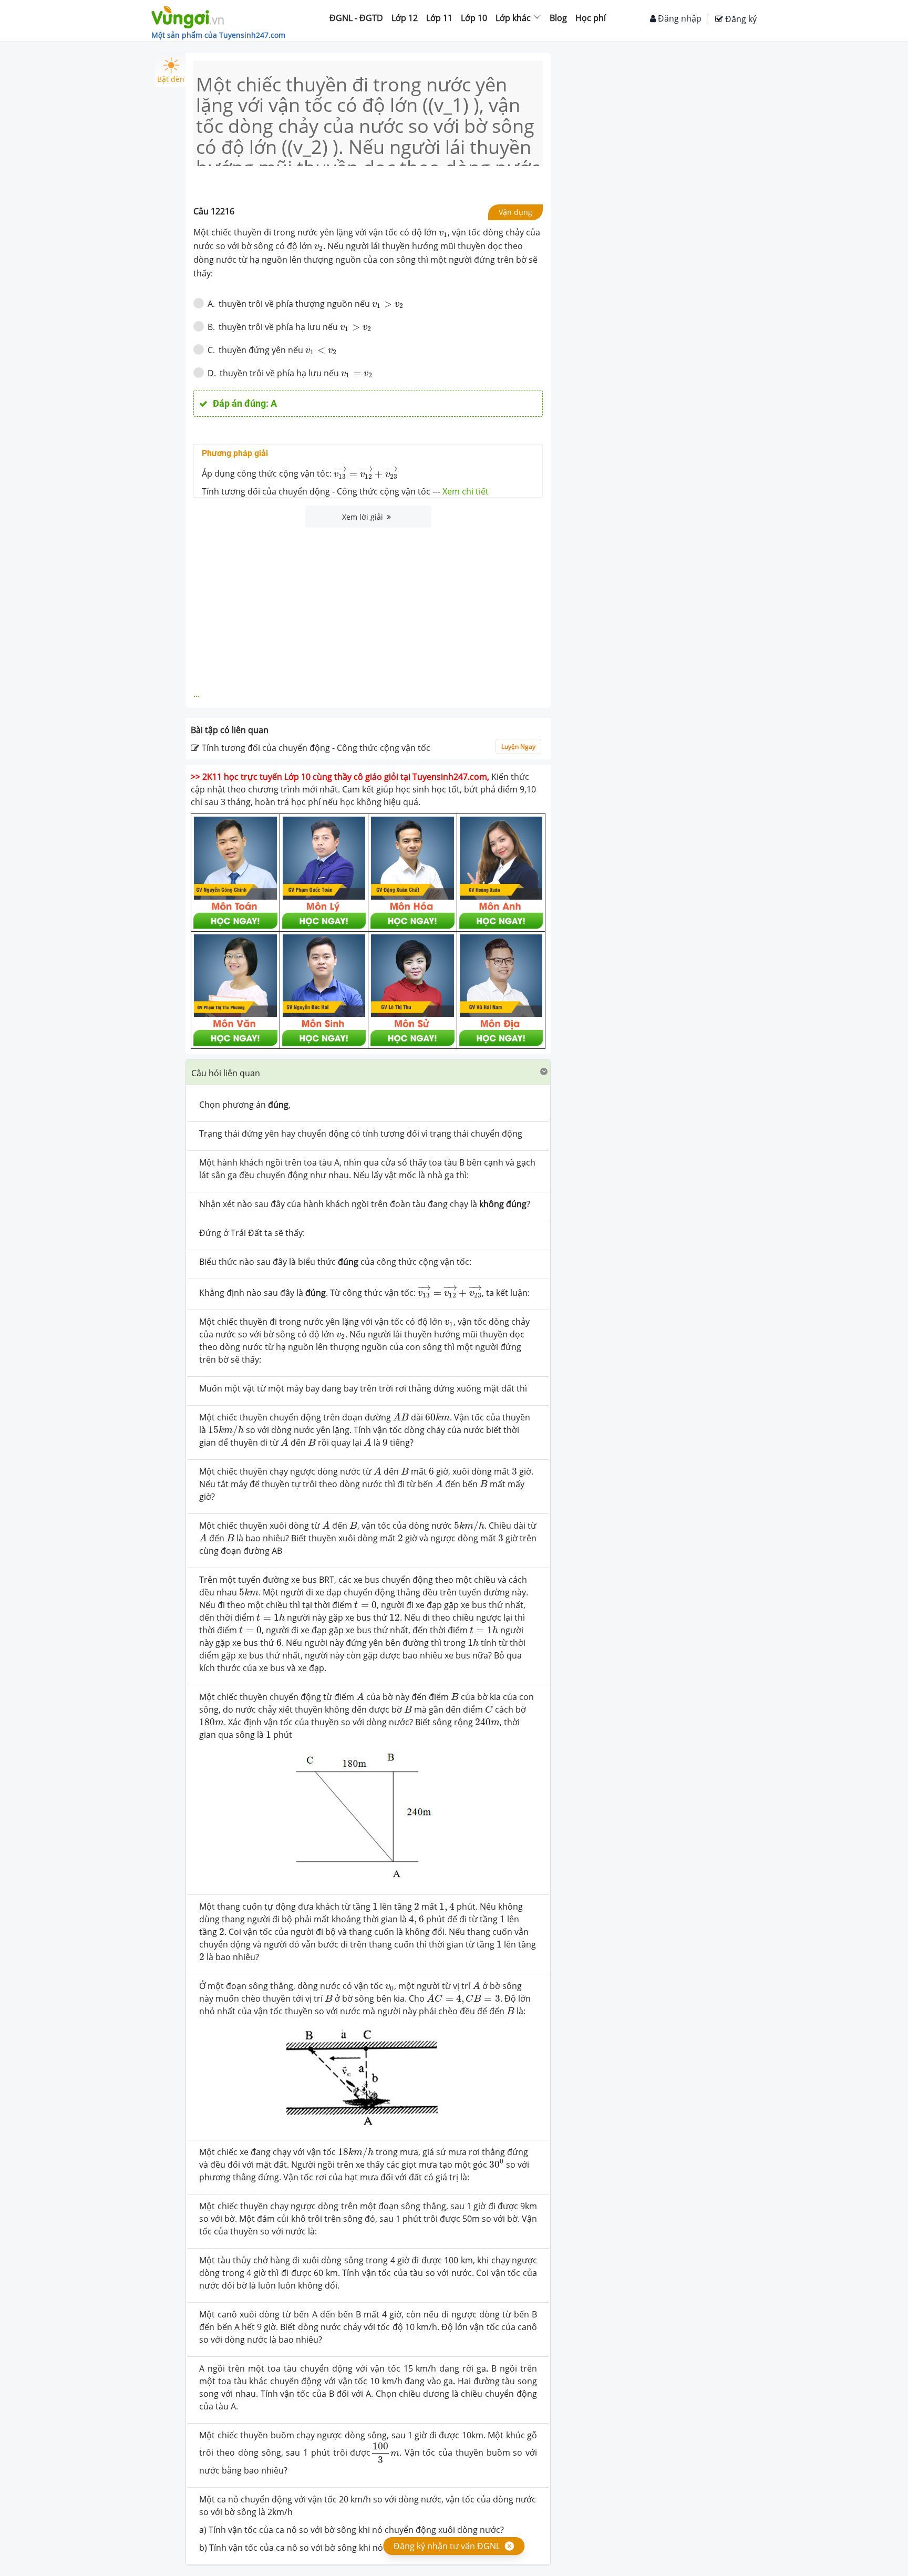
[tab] (368, 1073)
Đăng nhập (679, 18)
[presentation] (443, 234)
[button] (368, 1072)
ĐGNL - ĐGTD (356, 18)
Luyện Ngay (518, 746)
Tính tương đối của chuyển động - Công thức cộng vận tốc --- (345, 491)
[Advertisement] (368, 606)
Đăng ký (740, 19)
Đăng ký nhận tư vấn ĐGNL (447, 2546)
